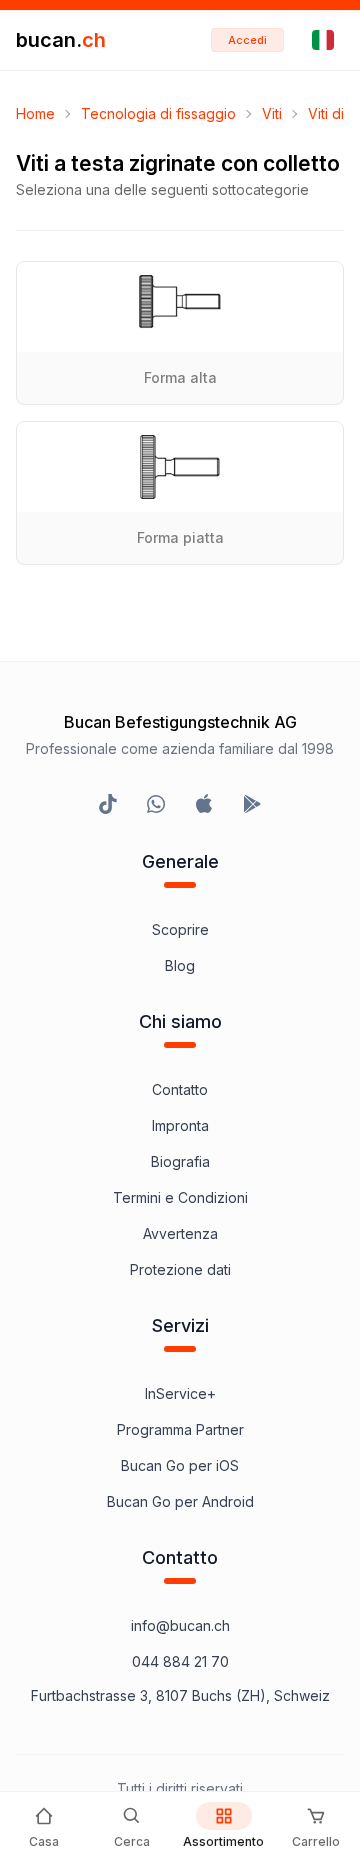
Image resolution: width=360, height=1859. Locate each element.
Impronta (180, 1125)
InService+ (180, 1393)
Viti (272, 113)
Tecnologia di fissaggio (158, 113)
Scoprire (180, 929)
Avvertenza (180, 1233)
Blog (180, 965)
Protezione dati (180, 1269)
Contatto (180, 1089)
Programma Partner (180, 1429)
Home (35, 113)
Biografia (180, 1161)
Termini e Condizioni (180, 1197)
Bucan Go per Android (180, 1501)
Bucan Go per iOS (180, 1465)
